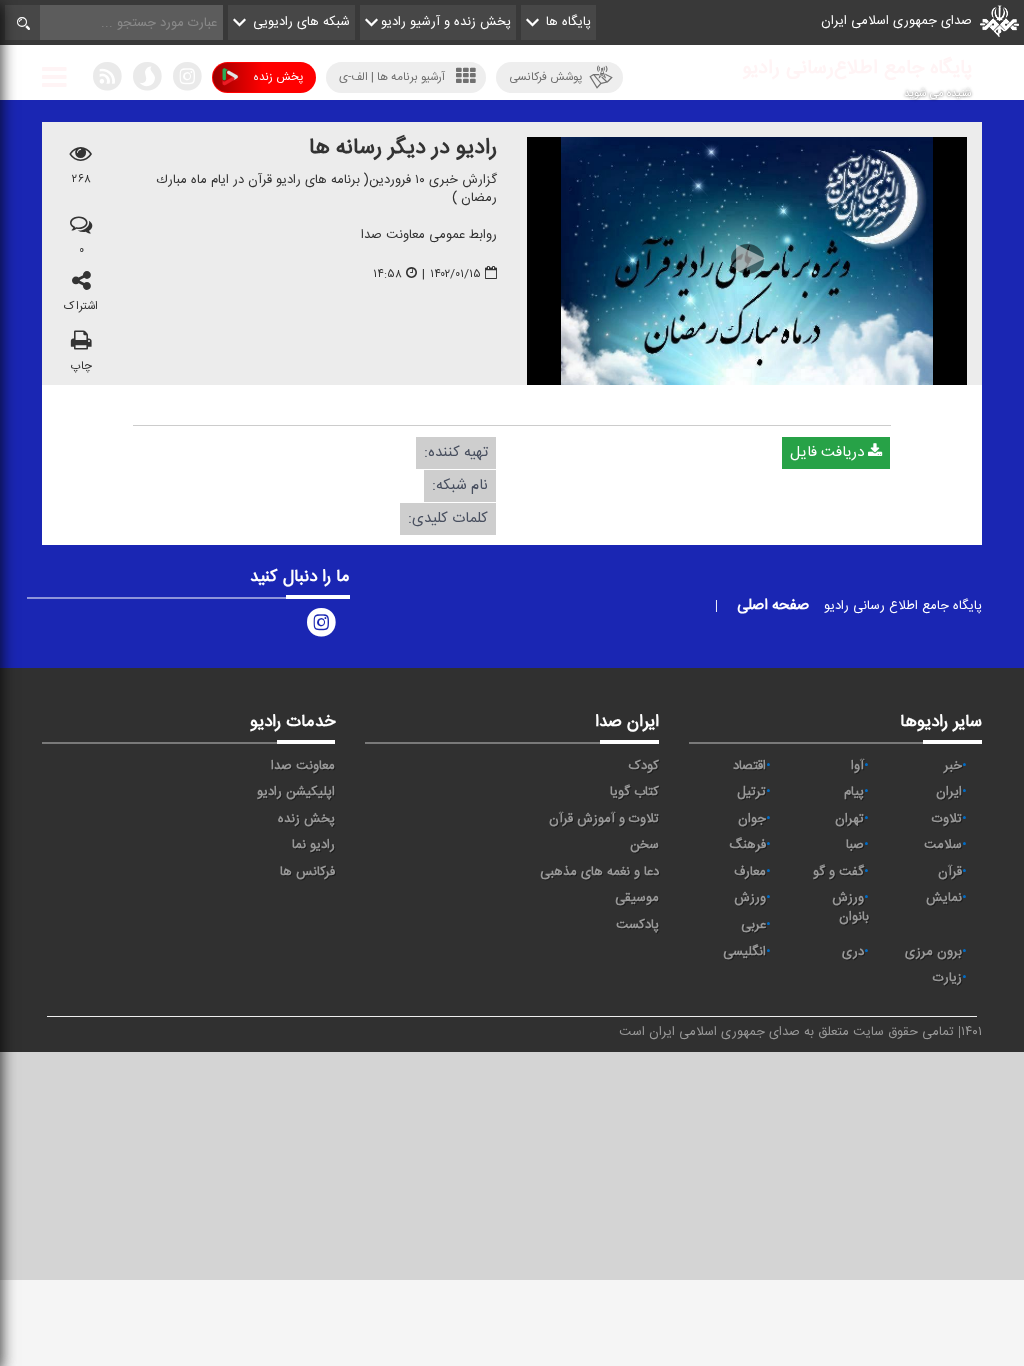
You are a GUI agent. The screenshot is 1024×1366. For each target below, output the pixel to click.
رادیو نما (313, 845)
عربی (753, 925)
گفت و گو (838, 872)
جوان (752, 819)
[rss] (107, 81)
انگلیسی (744, 952)
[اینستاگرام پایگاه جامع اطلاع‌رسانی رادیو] (321, 627)
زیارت (947, 978)
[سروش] (147, 81)
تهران (849, 819)
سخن (644, 845)
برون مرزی (933, 952)
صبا (855, 845)
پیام (854, 792)
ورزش (750, 898)
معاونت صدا (303, 766)
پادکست (637, 925)
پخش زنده (278, 77)
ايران (949, 792)
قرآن (950, 872)
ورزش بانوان (850, 907)
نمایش (944, 898)
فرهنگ (747, 845)
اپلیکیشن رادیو (296, 792)
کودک (644, 766)
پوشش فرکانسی (545, 77)
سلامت (943, 845)
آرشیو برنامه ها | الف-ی (392, 77)
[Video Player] (747, 261)
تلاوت (947, 819)
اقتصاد (749, 766)
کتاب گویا (634, 792)
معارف (750, 872)
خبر (953, 766)
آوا (857, 766)
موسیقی (637, 898)
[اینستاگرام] (187, 81)
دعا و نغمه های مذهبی (599, 872)
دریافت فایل (829, 451)
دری (853, 952)
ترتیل (751, 792)
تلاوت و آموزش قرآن (604, 819)
